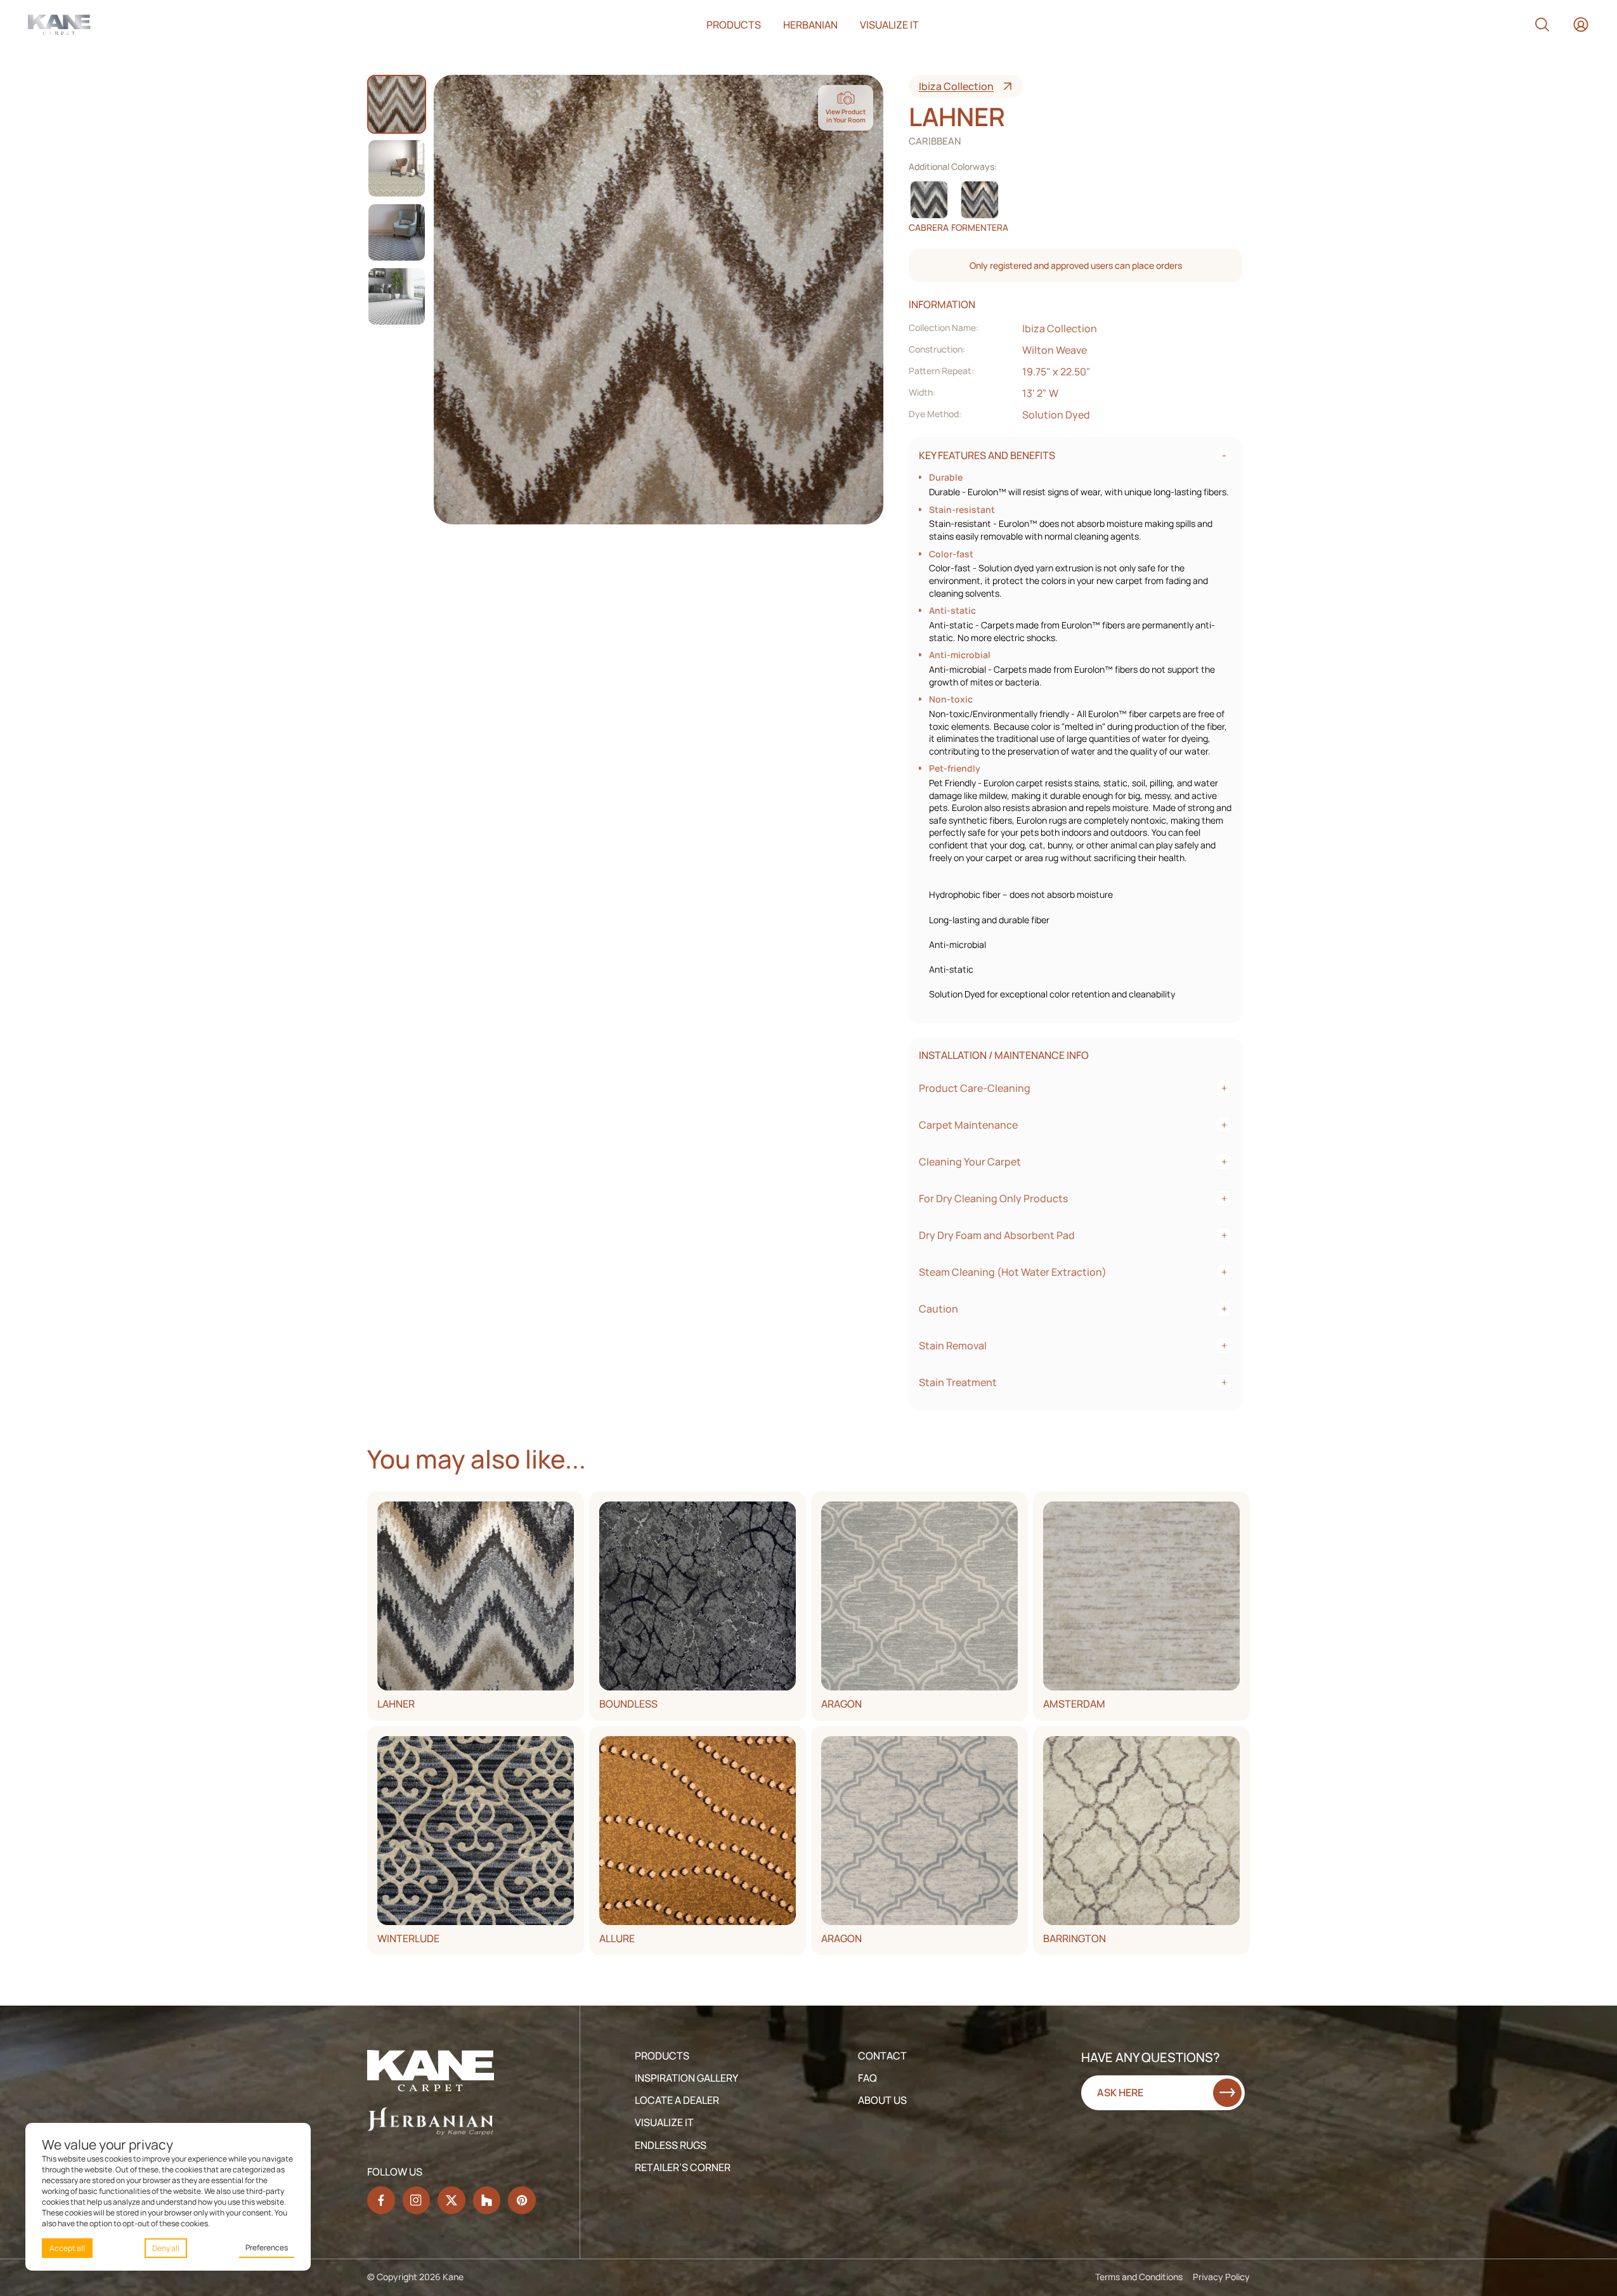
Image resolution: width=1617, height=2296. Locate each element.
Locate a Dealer (677, 2100)
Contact (882, 2056)
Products (734, 25)
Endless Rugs (671, 2145)
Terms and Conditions (1139, 2277)
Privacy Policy (1221, 2277)
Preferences (267, 2247)
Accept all (67, 2248)
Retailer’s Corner (683, 2167)
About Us (882, 2100)
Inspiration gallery (686, 2078)
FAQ (867, 2078)
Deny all (166, 2248)
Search (1542, 25)
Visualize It (664, 2122)
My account (1581, 25)
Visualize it (889, 25)
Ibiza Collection (956, 86)
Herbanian (810, 25)
